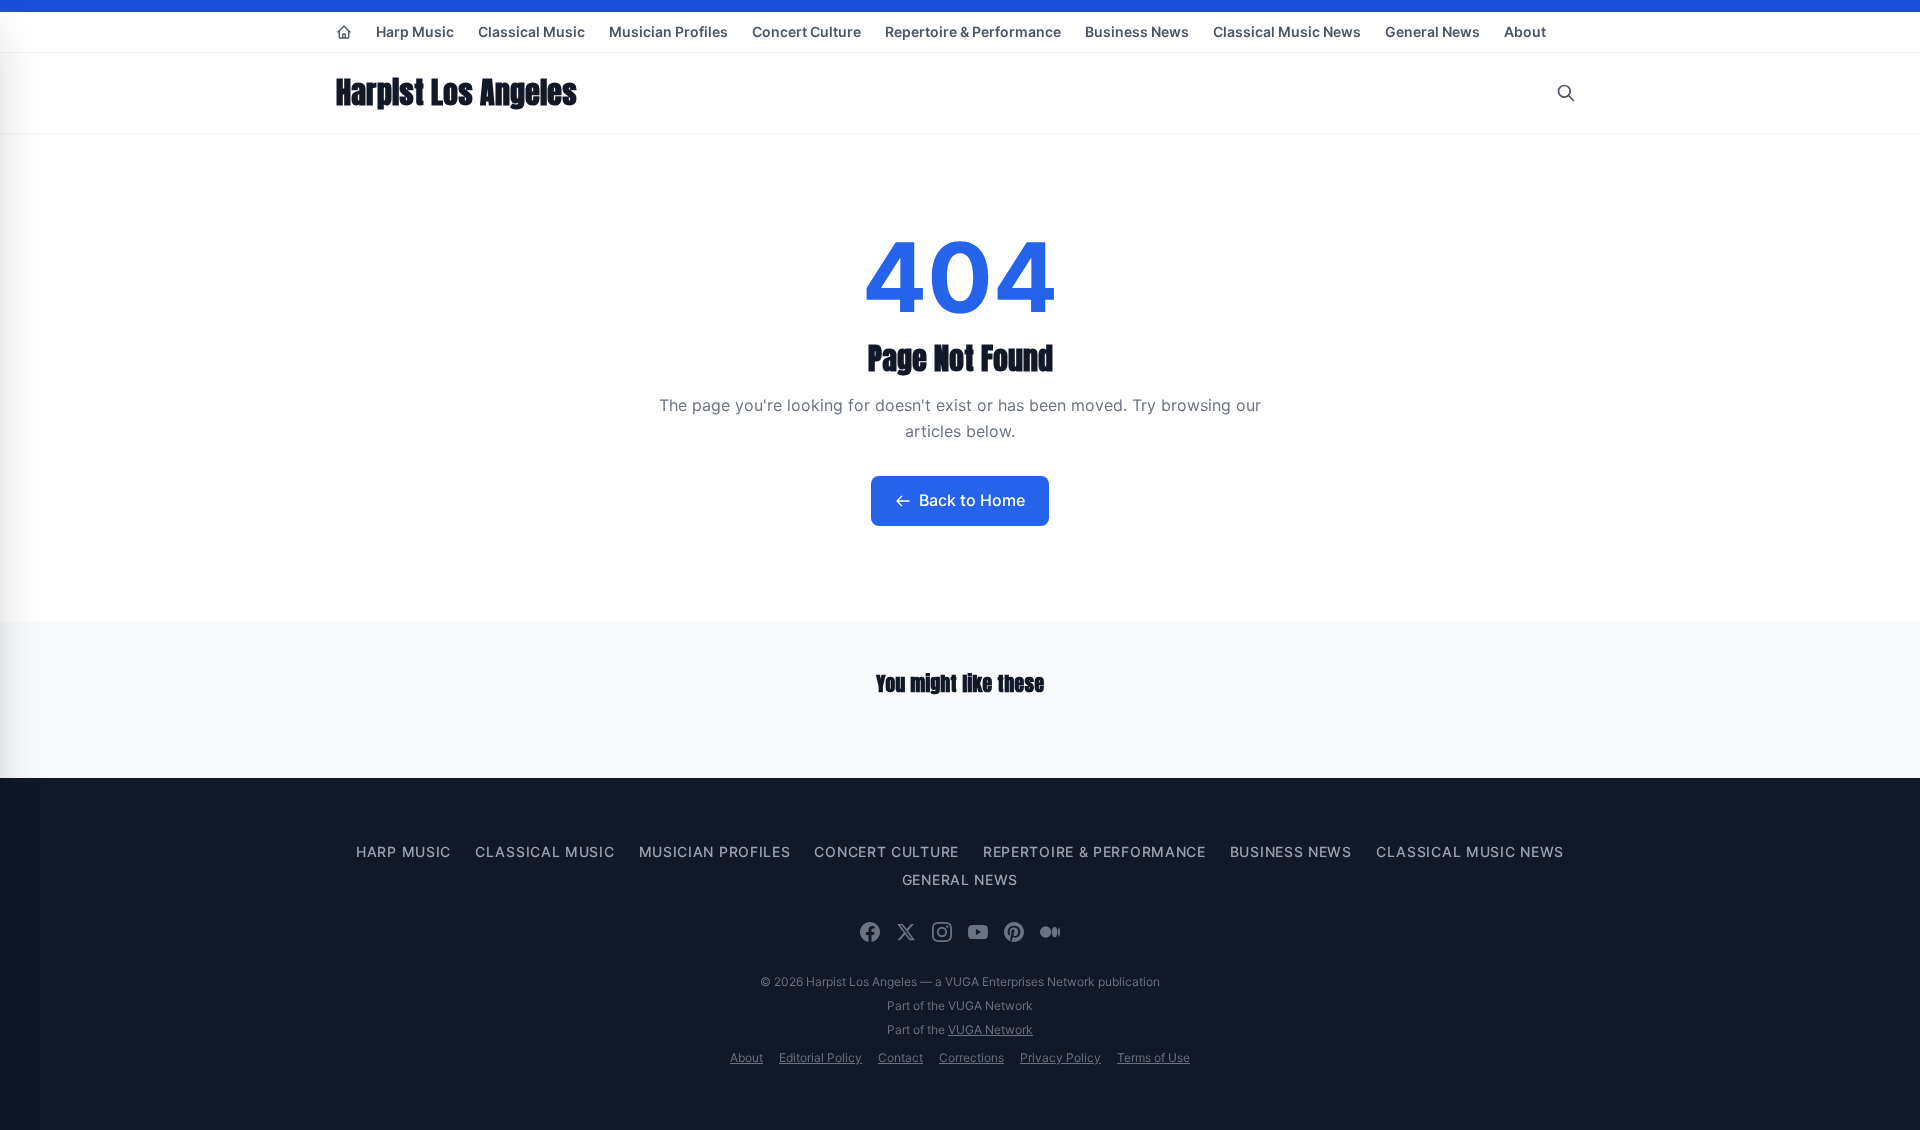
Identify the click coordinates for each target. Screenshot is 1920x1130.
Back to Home (972, 500)
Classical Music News (1287, 31)
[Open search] (1566, 93)
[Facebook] (870, 932)
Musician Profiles (668, 31)
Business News (1137, 31)
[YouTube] (978, 932)
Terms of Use (1153, 1057)
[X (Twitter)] (906, 932)
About (1525, 31)
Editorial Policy (820, 1057)
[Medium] (1050, 932)
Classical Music (531, 31)
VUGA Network (990, 1029)
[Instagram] (942, 932)
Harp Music (415, 31)
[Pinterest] (1014, 932)
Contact (900, 1057)
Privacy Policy (1060, 1057)
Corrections (971, 1057)
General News (1432, 31)
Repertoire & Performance (973, 31)
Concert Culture (806, 31)
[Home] (344, 32)
